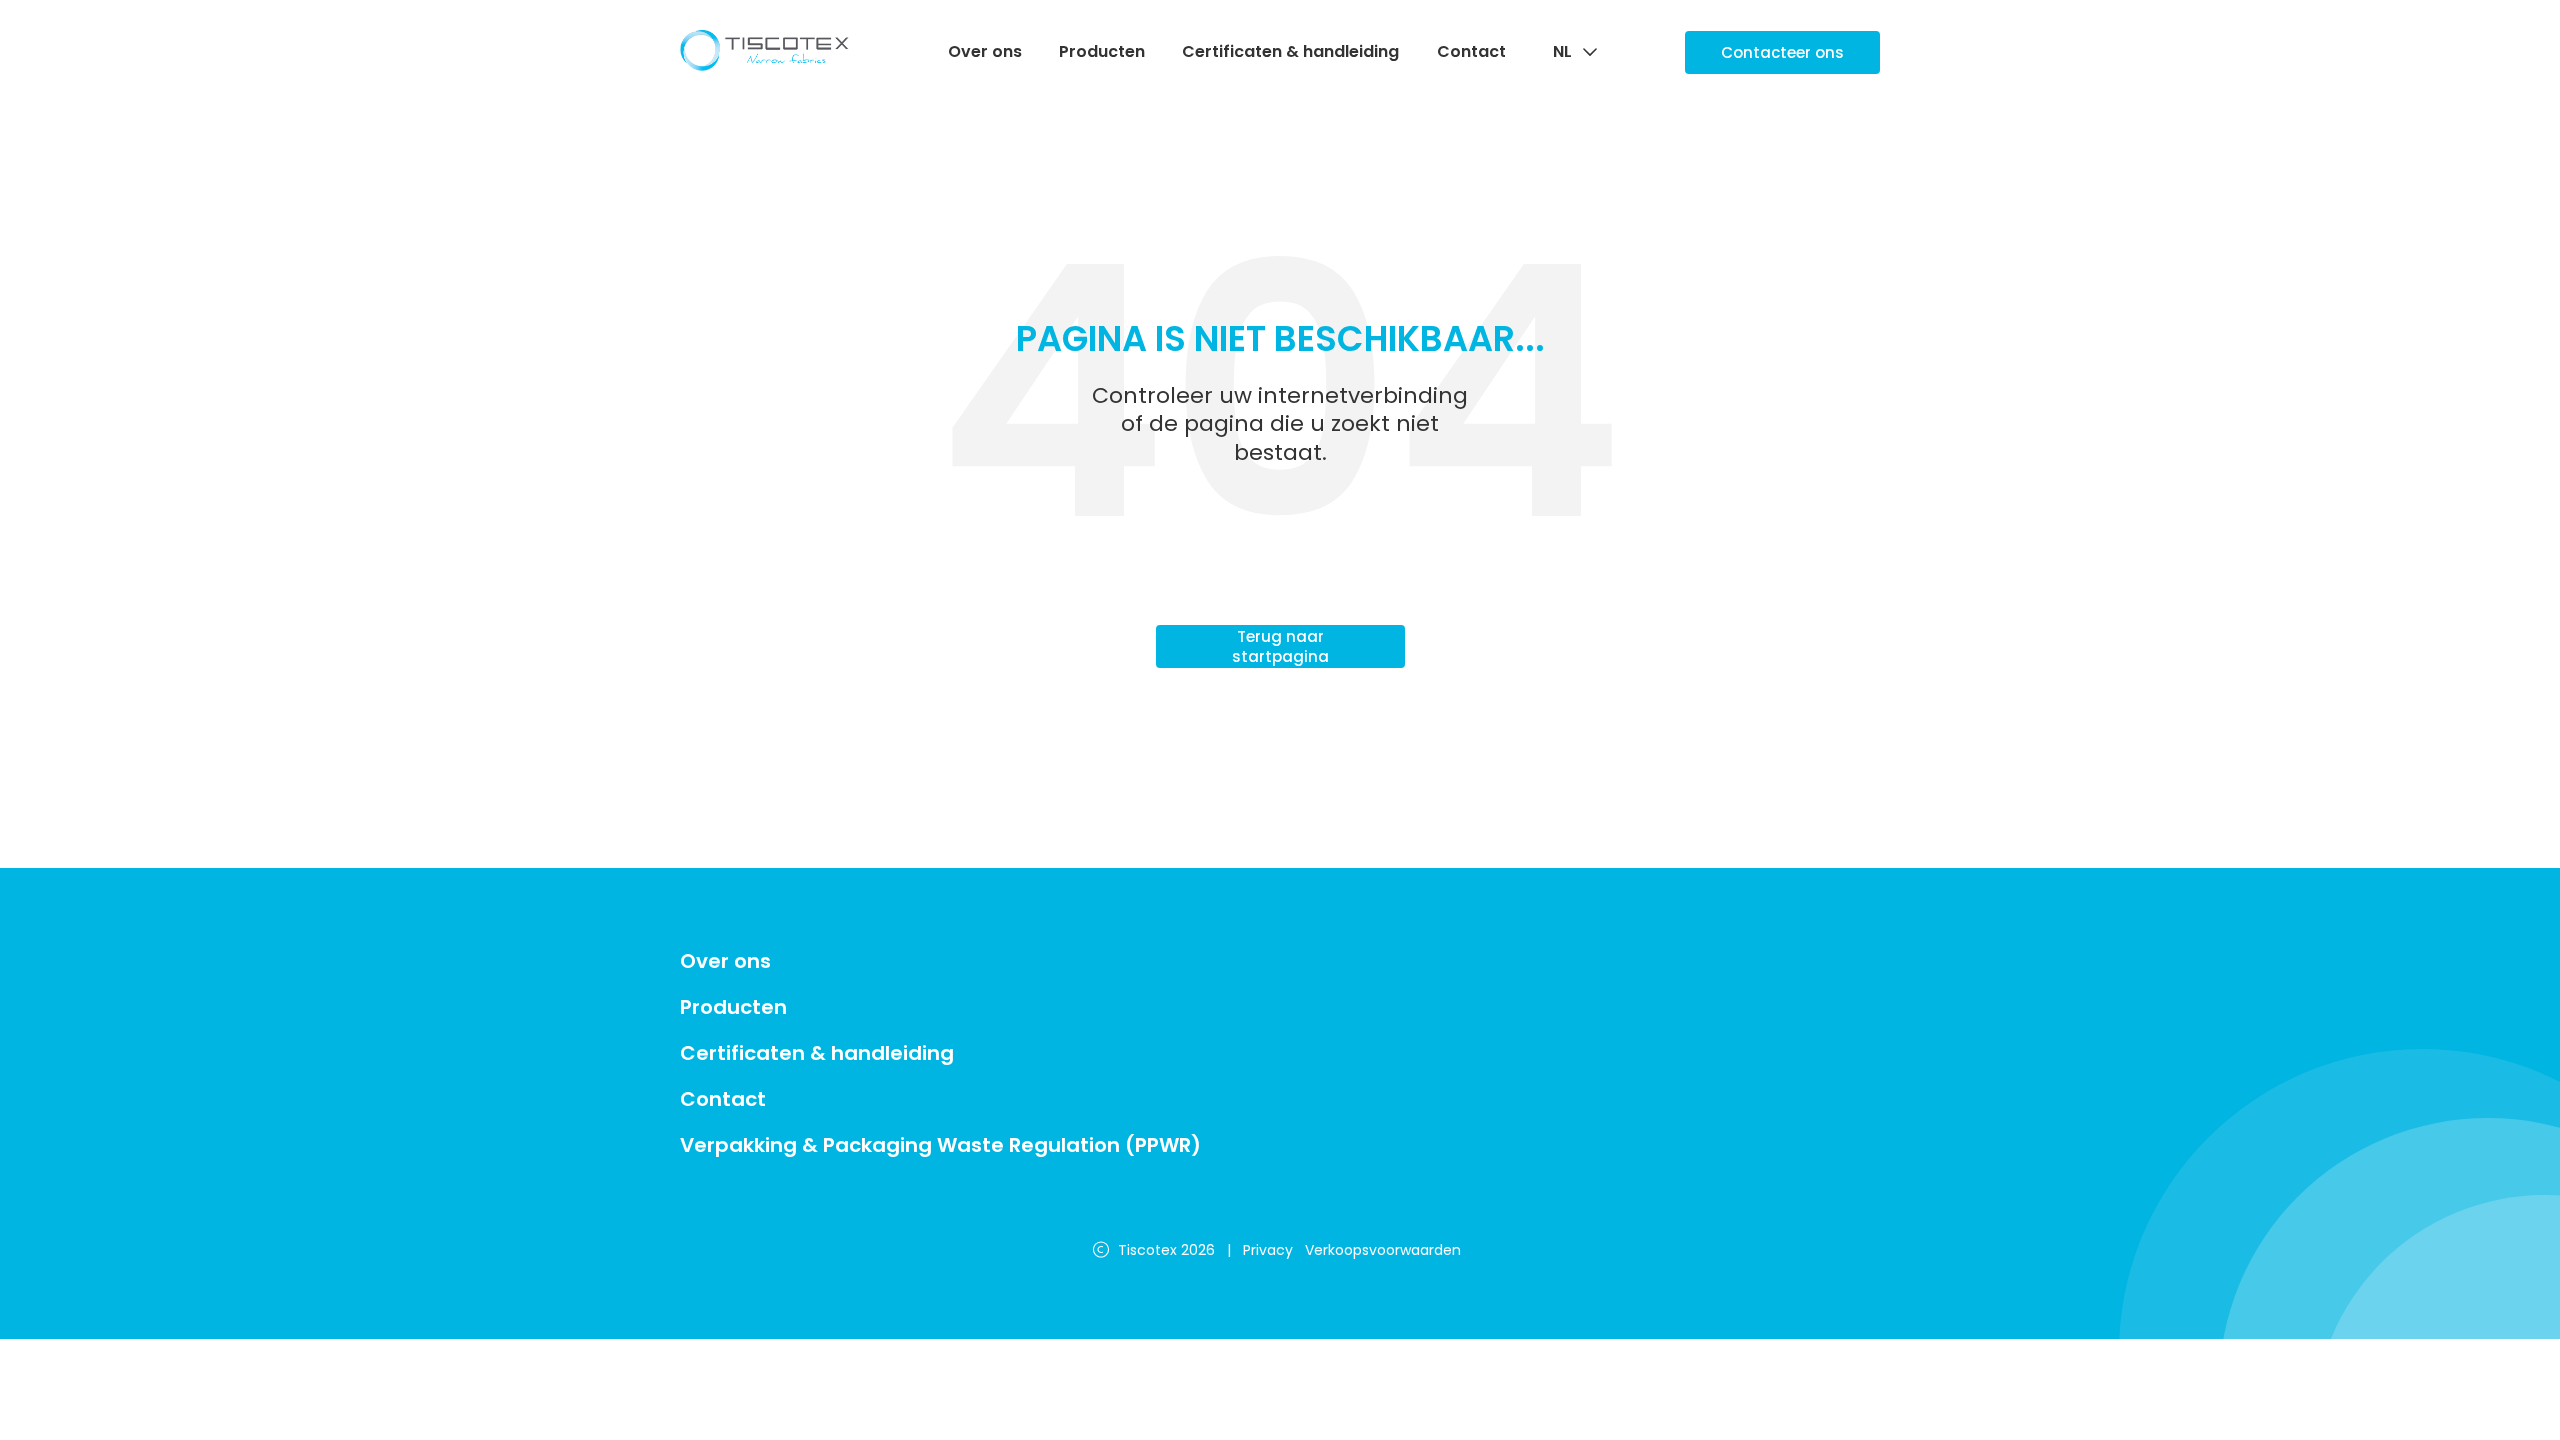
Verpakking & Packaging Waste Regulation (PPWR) (940, 1145)
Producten (1102, 51)
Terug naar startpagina (1280, 646)
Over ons (985, 51)
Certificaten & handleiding (1290, 51)
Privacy (1268, 1250)
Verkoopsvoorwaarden (1383, 1250)
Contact (1471, 51)
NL (1562, 52)
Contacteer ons (1782, 52)
